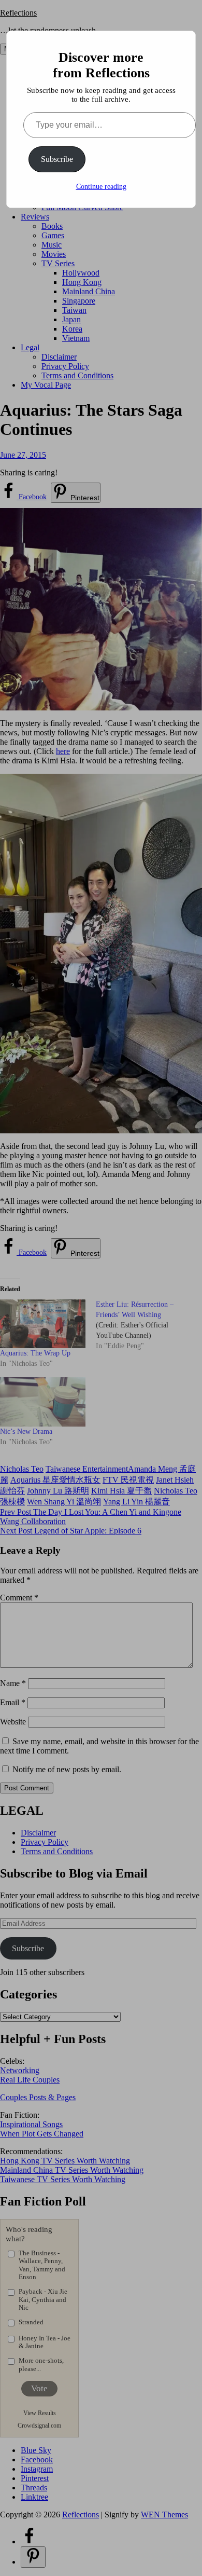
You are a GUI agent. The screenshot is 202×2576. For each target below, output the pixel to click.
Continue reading (101, 187)
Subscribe (57, 159)
